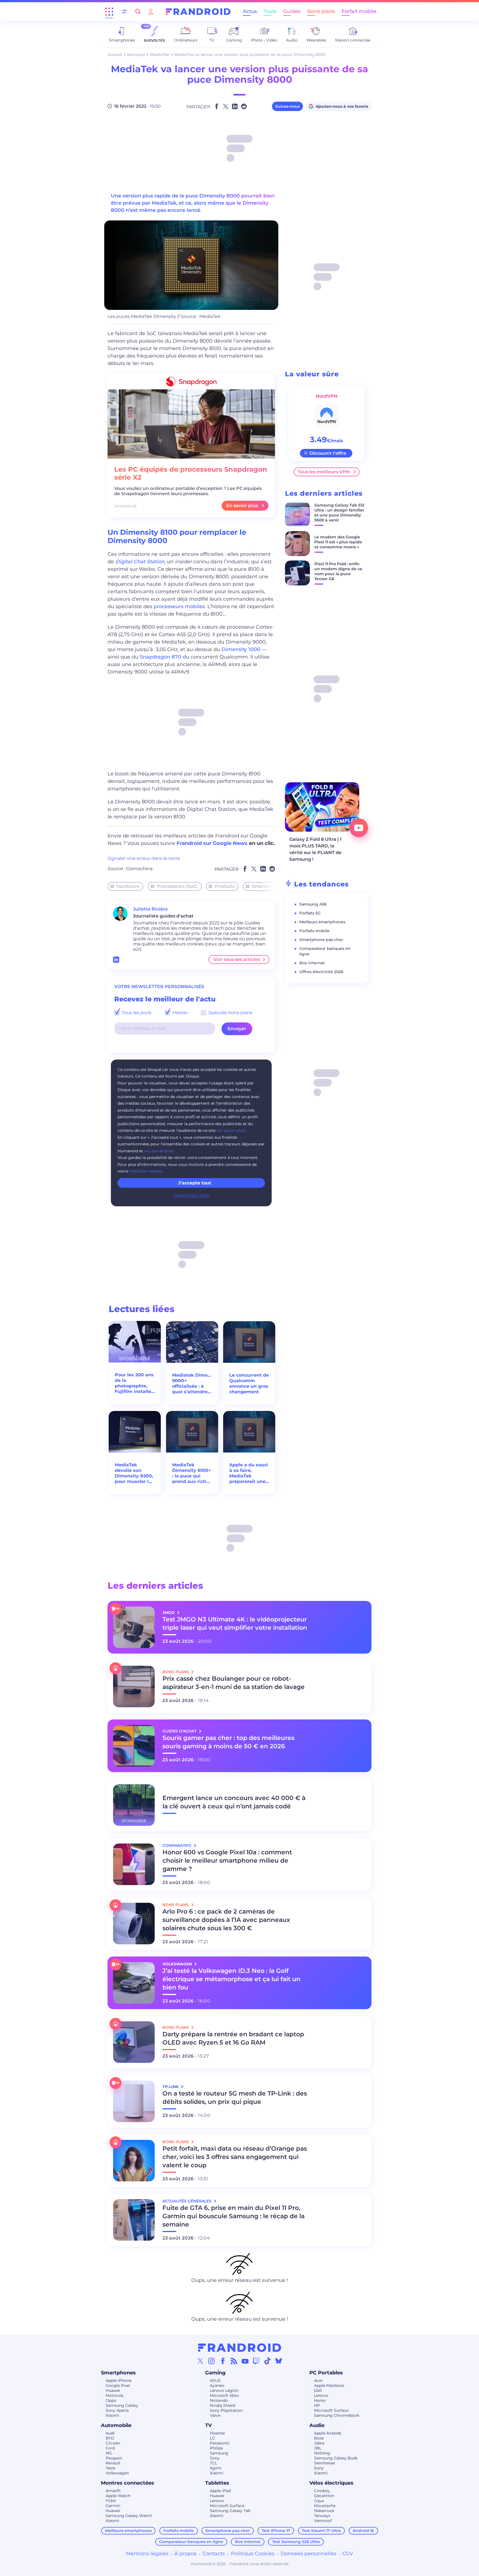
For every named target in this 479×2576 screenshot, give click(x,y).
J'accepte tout (195, 1183)
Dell (318, 2390)
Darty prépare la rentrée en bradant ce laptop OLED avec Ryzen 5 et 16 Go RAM (233, 2038)
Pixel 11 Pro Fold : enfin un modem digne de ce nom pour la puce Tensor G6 (338, 571)
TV (208, 2425)
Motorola (114, 2395)
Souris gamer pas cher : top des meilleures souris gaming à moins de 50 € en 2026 (228, 1742)
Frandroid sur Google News (212, 843)
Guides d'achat (180, 1731)
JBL (318, 2448)
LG (212, 2438)
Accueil (115, 55)
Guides (292, 11)
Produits (225, 886)
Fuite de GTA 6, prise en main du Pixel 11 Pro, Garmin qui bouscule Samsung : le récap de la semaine (234, 2216)
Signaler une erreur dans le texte (144, 858)
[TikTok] (267, 2361)
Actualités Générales (188, 2201)
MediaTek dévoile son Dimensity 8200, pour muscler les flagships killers (134, 1473)
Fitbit (111, 2501)
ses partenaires (159, 1151)
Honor (320, 2400)
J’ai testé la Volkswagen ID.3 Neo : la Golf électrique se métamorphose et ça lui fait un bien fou (231, 1979)
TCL (213, 2463)
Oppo (111, 2400)
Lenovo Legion (224, 2390)
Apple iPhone (119, 2380)
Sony (215, 2458)
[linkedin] (116, 960)
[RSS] (234, 2361)
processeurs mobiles (179, 606)
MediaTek (160, 55)
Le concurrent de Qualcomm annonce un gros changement (249, 1383)
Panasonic (220, 2443)
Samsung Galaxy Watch (129, 2516)
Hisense (217, 2433)
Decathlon (324, 2496)
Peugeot (114, 2458)
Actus (250, 11)
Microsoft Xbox (224, 2395)
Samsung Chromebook (337, 2415)
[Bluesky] (279, 2361)
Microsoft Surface (331, 2410)
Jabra (319, 2443)
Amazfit (113, 2491)
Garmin (113, 2506)
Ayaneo (217, 2385)
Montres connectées (128, 2483)
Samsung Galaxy (122, 2405)
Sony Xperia (117, 2410)
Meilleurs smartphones (322, 922)
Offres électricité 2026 (321, 972)
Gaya (319, 2501)
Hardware (128, 886)
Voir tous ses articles (237, 959)
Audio (317, 2425)
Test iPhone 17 (276, 2531)
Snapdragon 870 (160, 657)
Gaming (215, 2373)
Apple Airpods (328, 2433)
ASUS (215, 2380)
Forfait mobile (359, 11)
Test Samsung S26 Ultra (296, 2542)
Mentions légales (147, 2554)
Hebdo (179, 1013)
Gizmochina (139, 869)
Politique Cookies (253, 2554)
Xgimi (216, 2468)
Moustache (325, 2506)
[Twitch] (256, 2361)
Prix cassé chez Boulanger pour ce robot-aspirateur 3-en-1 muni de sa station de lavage (234, 1683)
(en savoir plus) (231, 1130)
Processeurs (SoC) (177, 886)
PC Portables (326, 2373)
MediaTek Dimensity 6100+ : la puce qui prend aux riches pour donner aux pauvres (192, 1473)
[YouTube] (245, 2361)
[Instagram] (212, 2361)
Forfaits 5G (310, 913)
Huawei (113, 2390)
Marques (136, 55)
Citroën (113, 2443)
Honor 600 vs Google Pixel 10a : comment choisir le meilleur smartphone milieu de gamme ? (227, 1861)
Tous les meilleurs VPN (323, 472)
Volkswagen (117, 2473)
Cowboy (322, 2491)
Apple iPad (220, 2491)
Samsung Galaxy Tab (230, 2511)
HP (317, 2405)
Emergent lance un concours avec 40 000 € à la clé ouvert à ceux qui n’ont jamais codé (234, 1802)
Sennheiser (325, 2463)
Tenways (322, 2516)
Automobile (116, 2425)
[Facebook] (223, 2361)
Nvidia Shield (222, 2405)
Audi (110, 2433)
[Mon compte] (151, 11)
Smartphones (267, 886)
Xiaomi (112, 2415)
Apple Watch (118, 2496)
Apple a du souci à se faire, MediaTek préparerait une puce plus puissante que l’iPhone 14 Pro (249, 1473)
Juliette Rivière (150, 909)
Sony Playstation (226, 2410)
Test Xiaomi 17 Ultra (321, 2531)
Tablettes (217, 2483)
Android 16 (363, 2531)
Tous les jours (136, 1013)
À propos (185, 2554)
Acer (319, 2380)
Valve (215, 2415)
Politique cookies (146, 1171)
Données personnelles (308, 2554)
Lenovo (321, 2395)
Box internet (312, 963)
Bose (319, 2438)
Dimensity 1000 (241, 649)
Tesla (110, 2468)
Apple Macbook (329, 2385)
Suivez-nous (287, 106)
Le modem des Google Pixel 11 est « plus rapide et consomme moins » (338, 542)
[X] (200, 2361)
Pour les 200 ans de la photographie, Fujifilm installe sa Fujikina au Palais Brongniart (134, 1383)
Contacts (214, 2554)
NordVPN (327, 396)
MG (109, 2453)
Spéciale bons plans (230, 1013)
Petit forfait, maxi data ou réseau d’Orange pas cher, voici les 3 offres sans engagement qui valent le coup (235, 2157)
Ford (110, 2448)
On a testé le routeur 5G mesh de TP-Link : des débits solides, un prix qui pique (235, 2098)
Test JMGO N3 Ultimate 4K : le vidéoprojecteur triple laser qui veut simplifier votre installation (235, 1624)
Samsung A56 (313, 904)
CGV (348, 2554)
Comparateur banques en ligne (191, 2542)
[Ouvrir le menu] (109, 12)
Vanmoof (323, 2521)
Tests (270, 11)
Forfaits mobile (314, 931)
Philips (216, 2448)
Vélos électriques (331, 2483)
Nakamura (324, 2511)
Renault (113, 2463)
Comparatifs (177, 1845)
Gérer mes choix (191, 1195)
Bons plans (321, 11)
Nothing (322, 2453)
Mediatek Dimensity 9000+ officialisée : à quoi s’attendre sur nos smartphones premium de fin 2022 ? (192, 1384)
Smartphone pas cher (321, 940)
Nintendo (219, 2400)
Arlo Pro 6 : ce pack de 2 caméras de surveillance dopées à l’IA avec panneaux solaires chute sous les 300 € (226, 1920)
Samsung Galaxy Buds (336, 2458)
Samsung (219, 2453)
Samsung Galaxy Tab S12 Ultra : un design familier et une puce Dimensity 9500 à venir (339, 513)
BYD (110, 2438)
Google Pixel (118, 2385)
